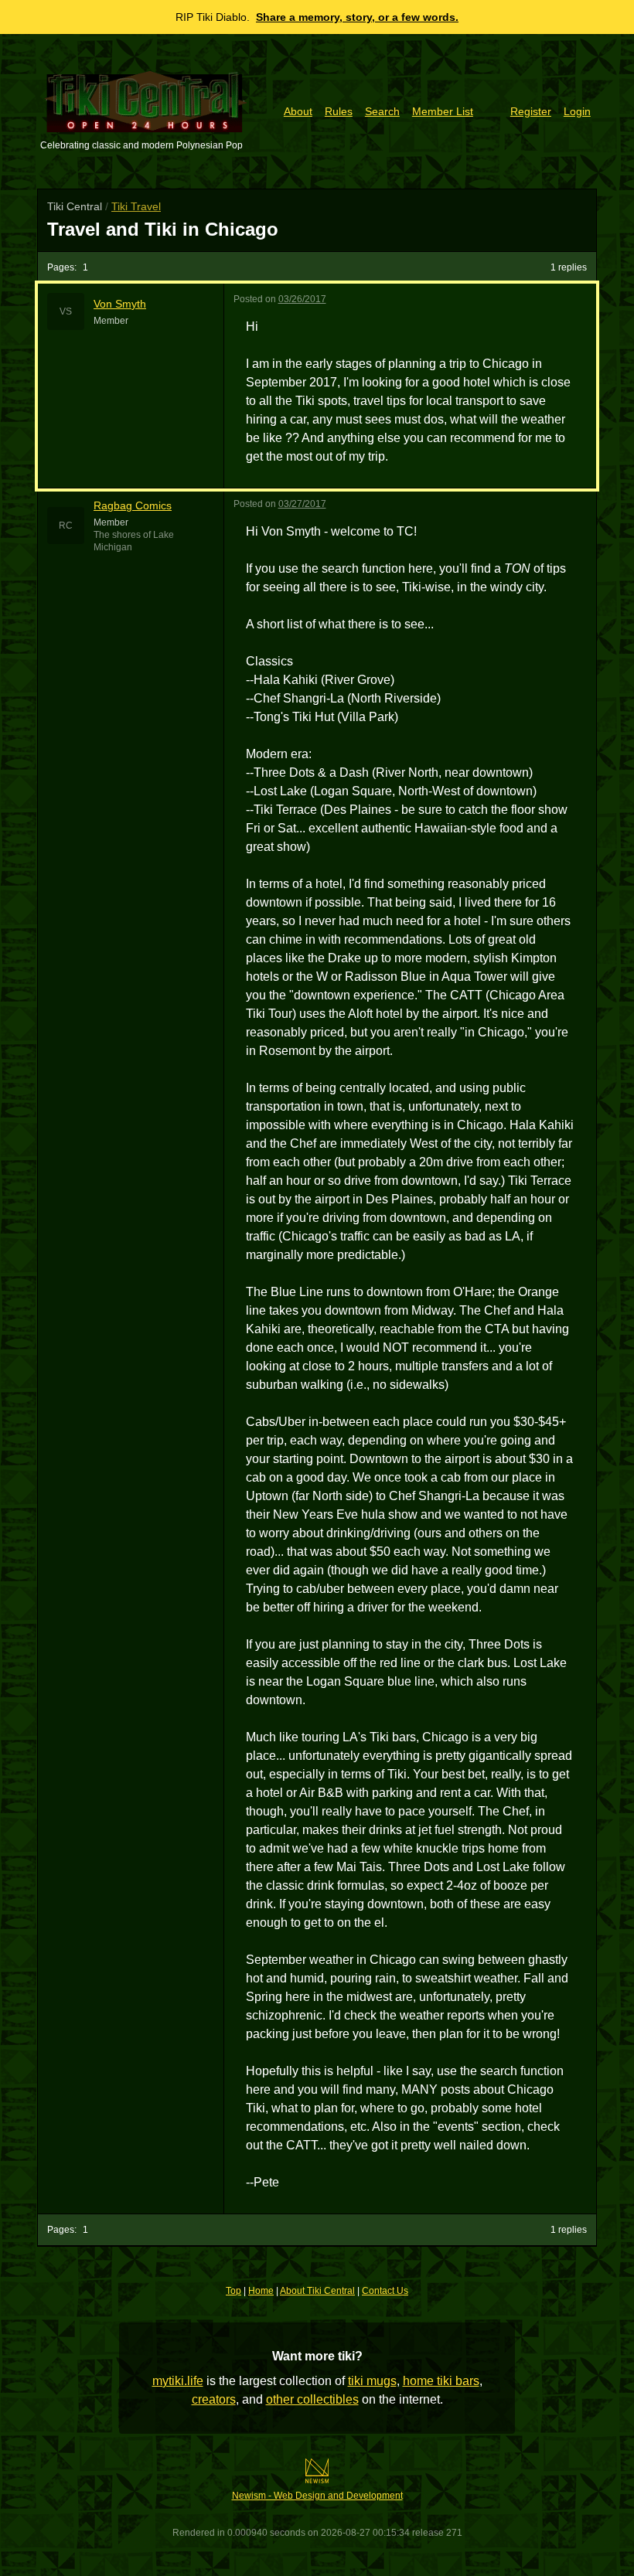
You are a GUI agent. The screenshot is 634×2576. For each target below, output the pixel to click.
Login (577, 111)
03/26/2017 (302, 299)
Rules (339, 111)
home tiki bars (441, 2381)
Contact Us (385, 2291)
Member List (443, 111)
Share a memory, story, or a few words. (357, 17)
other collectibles (312, 2399)
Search (382, 111)
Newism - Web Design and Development (317, 2496)
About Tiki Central (317, 2291)
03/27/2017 (302, 504)
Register (531, 111)
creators (214, 2399)
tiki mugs (372, 2381)
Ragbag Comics (133, 505)
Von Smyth (120, 304)
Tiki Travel (136, 206)
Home (261, 2291)
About (298, 111)
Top (233, 2291)
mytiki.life (178, 2381)
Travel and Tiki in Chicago (163, 229)
